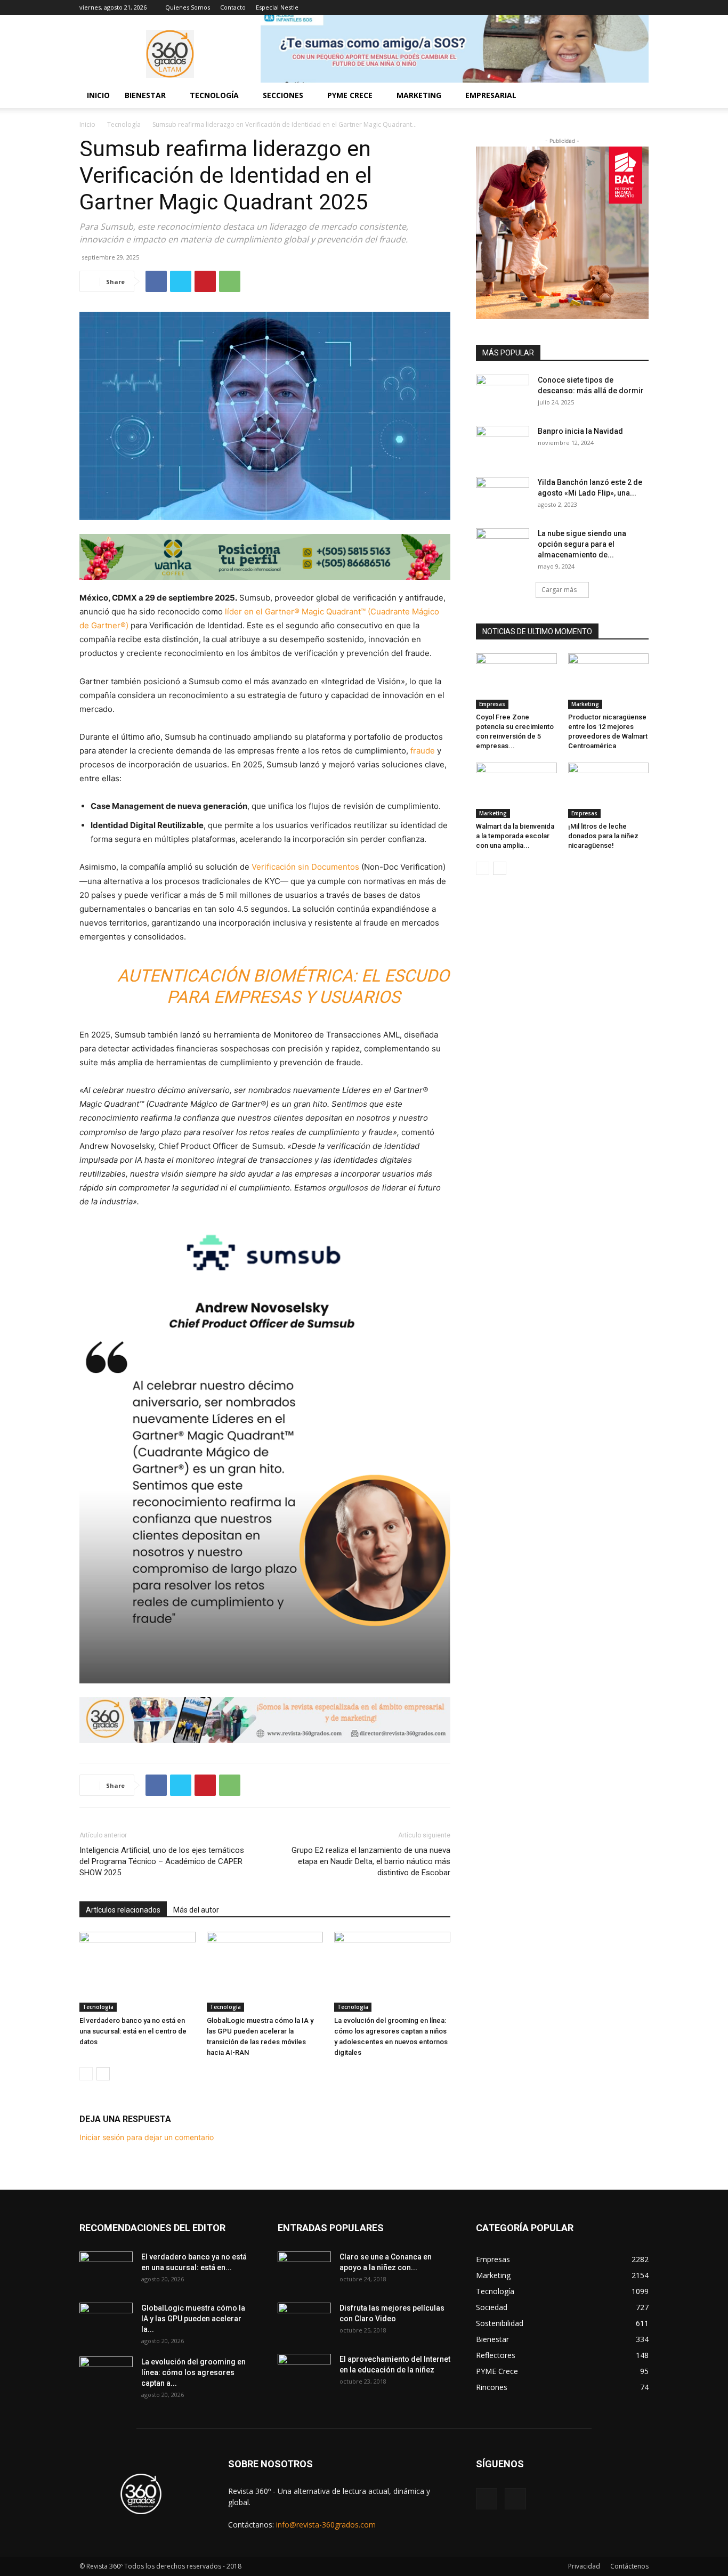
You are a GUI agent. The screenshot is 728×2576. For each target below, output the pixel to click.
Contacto (233, 7)
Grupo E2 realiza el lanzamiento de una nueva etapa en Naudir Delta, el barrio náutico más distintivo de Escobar (371, 1861)
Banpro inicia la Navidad (580, 431)
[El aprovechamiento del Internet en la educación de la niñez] (304, 2372)
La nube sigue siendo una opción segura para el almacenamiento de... (582, 544)
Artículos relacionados (123, 1910)
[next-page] (103, 2074)
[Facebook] (623, 7)
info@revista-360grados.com (326, 2525)
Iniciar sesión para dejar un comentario (147, 2137)
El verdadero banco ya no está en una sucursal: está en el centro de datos (133, 2031)
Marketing (585, 704)
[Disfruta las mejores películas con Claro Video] (304, 2321)
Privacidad (584, 2566)
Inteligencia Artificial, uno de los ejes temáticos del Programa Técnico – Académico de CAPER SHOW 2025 (162, 1861)
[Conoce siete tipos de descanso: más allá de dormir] (503, 393)
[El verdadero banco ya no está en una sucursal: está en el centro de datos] (137, 1972)
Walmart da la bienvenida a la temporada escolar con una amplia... (515, 836)
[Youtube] (641, 7)
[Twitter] (181, 281)
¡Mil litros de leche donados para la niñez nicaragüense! (603, 836)
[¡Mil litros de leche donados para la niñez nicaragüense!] (609, 790)
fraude (424, 751)
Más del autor (196, 1910)
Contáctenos (629, 2566)
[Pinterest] (205, 281)
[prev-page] (86, 2074)
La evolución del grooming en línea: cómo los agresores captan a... (193, 2372)
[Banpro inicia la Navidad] (503, 444)
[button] (636, 96)
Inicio (98, 95)
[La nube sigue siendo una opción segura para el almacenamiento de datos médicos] (503, 547)
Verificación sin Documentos (305, 867)
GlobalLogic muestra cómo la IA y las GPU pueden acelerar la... (193, 2319)
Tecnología (124, 124)
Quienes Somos (188, 7)
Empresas (492, 704)
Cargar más (559, 590)
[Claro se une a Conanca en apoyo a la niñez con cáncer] (304, 2270)
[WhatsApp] (230, 281)
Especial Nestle (277, 7)
